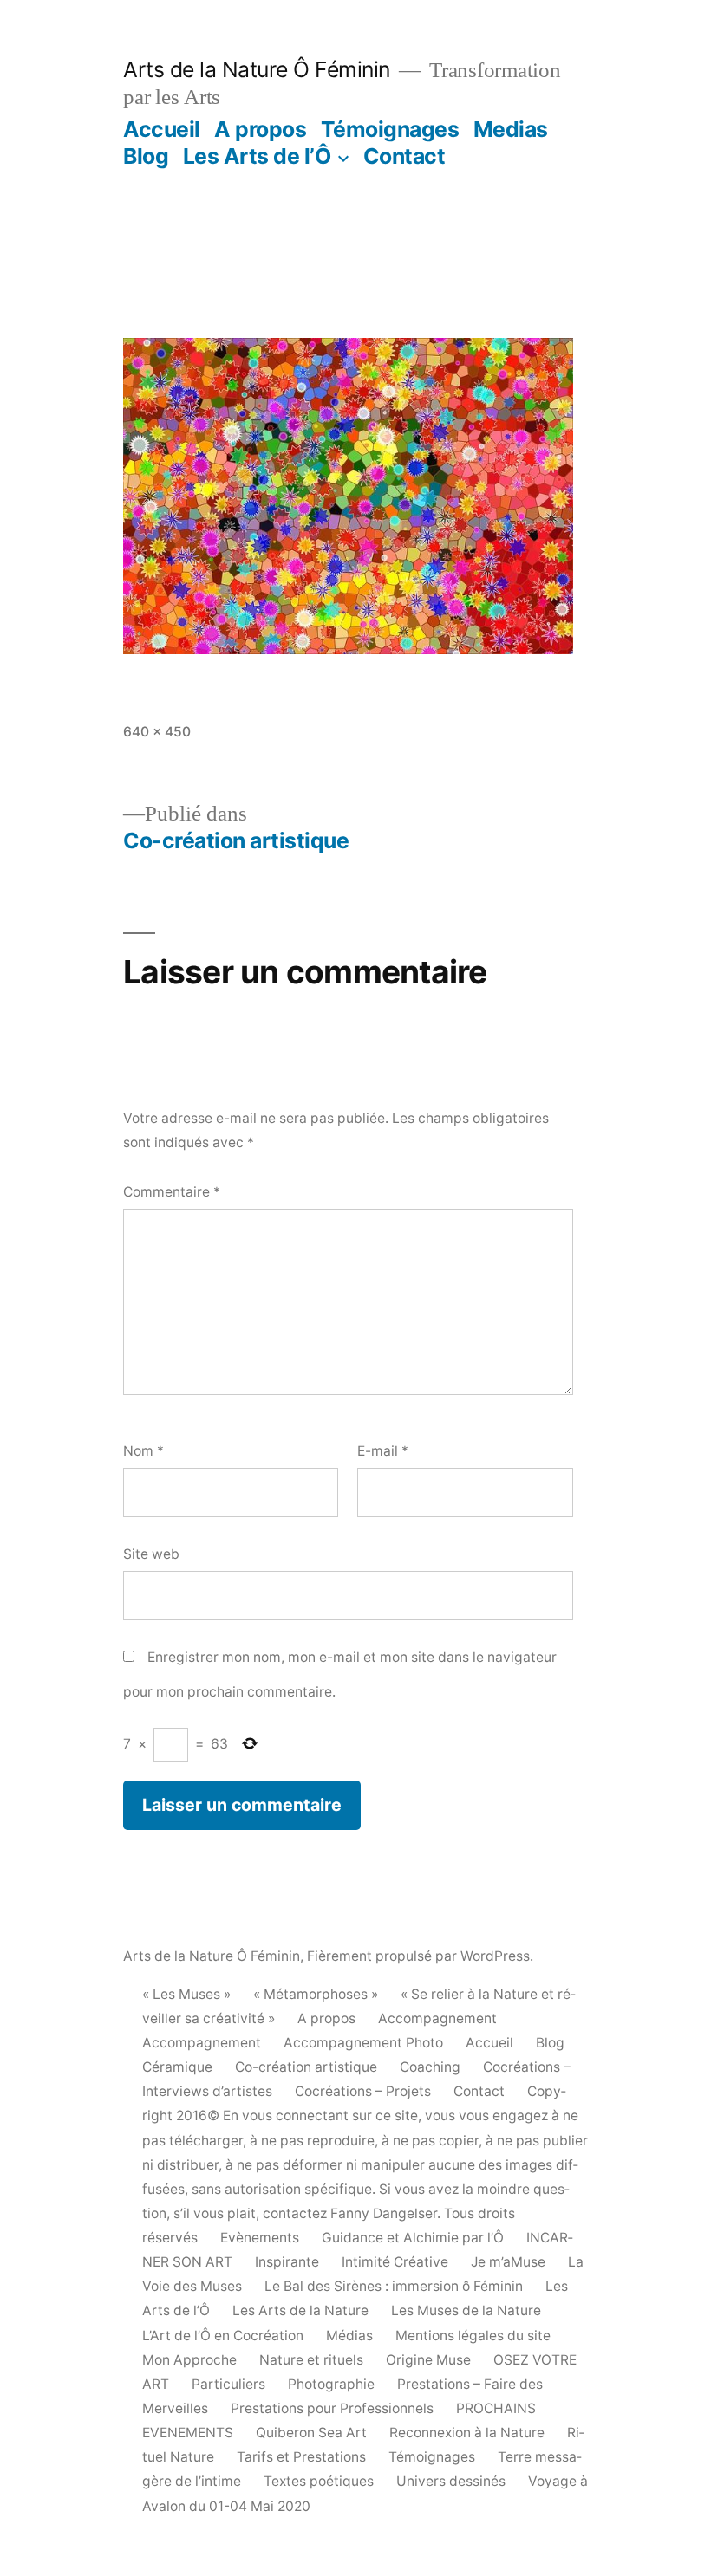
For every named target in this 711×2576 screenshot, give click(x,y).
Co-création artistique (306, 2067)
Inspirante (287, 2262)
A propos (260, 129)
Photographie (331, 2384)
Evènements (260, 2238)
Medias (511, 129)
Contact (404, 156)
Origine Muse (428, 2360)
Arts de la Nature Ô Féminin (257, 69)
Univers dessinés (451, 2481)
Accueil (162, 129)
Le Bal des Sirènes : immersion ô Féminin (394, 2286)
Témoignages (390, 129)
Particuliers (228, 2384)
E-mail (383, 1451)
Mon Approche (189, 2360)
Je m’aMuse (508, 2262)
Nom (144, 1451)
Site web (151, 1554)
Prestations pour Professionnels (332, 2408)
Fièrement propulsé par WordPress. (420, 1956)
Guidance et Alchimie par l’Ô (413, 2238)
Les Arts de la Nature (300, 2310)
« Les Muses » (186, 1994)
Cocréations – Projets (363, 2091)
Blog (146, 156)
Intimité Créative (395, 2262)
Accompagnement (437, 2018)
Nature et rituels (311, 2360)
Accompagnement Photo (363, 2043)
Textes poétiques (319, 2481)
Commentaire (172, 1192)
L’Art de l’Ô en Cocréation (223, 2336)
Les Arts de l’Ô (257, 156)
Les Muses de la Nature (466, 2310)
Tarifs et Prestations (301, 2457)
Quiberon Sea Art (311, 2433)
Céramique (177, 2067)
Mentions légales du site (473, 2336)
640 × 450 (157, 732)
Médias (349, 2336)
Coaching (430, 2067)
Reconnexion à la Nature (467, 2433)
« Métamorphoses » (316, 1994)
